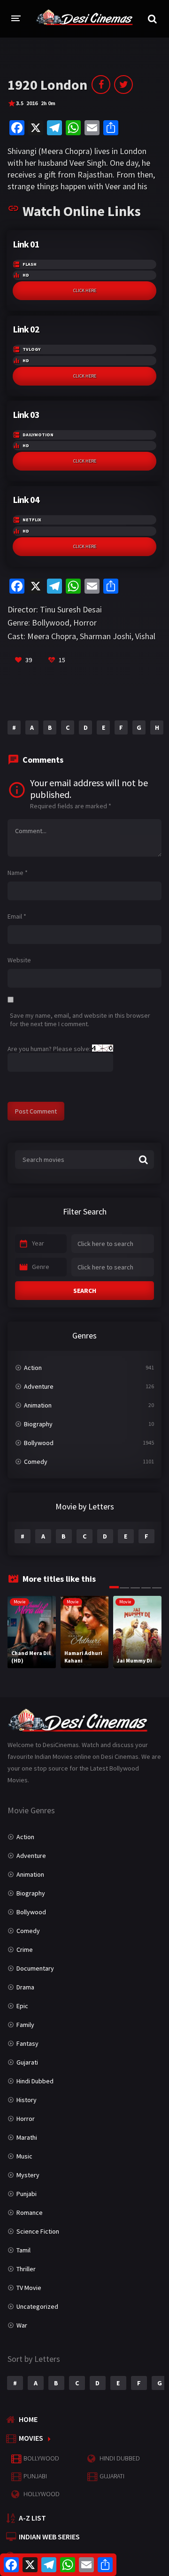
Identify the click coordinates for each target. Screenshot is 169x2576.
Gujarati (27, 2062)
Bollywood (51, 623)
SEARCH (85, 1291)
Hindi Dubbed (35, 2081)
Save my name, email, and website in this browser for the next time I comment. (80, 1020)
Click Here (85, 290)
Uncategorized (37, 2306)
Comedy (36, 1462)
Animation (38, 1405)
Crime (25, 1949)
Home (28, 2419)
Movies (31, 2438)
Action (33, 1368)
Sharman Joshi (106, 636)
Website (19, 960)
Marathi (27, 2137)
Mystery (28, 2175)
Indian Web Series (49, 2537)
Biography (38, 1424)
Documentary (35, 1968)
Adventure (39, 1386)
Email (17, 916)
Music (24, 2156)
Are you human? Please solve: (50, 1049)
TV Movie (29, 2288)
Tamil (23, 2250)
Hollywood (42, 2494)
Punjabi (27, 2194)
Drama (25, 1987)
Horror (85, 623)
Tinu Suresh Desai (71, 609)
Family (25, 2025)
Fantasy (27, 2043)
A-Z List (32, 2518)
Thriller (26, 2269)
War (22, 2325)
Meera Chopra (52, 636)
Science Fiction (38, 2231)
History (27, 2100)
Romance (30, 2212)
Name (18, 873)
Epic (22, 2006)
